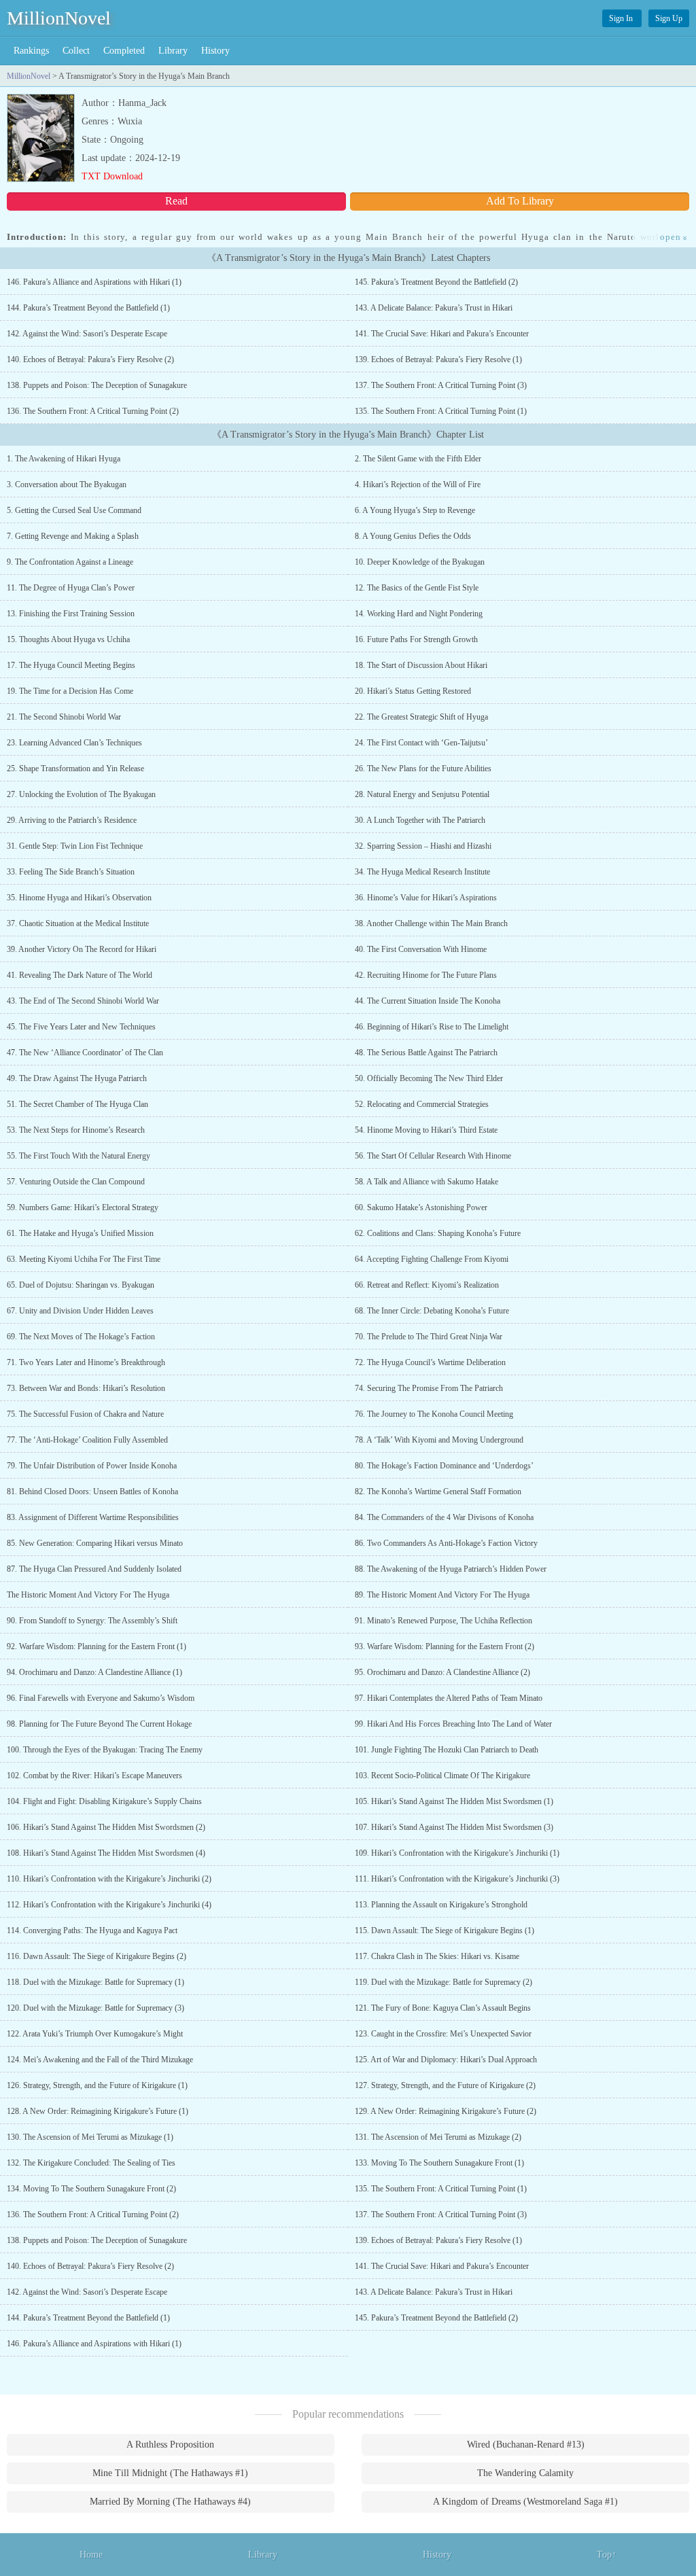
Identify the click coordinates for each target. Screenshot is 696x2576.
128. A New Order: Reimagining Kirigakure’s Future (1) (98, 2111)
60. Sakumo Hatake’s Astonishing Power (421, 1207)
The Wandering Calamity (525, 2473)
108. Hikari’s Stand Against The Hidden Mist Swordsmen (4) (106, 1853)
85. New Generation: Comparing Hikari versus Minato (95, 1543)
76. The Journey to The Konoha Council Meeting (434, 1414)
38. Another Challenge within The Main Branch (431, 923)
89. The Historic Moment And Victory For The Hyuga (442, 1595)
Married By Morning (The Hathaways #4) (170, 2502)
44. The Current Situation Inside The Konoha (428, 1001)
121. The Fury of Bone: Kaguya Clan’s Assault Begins (443, 2008)
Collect (76, 51)
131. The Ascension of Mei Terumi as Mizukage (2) (438, 2137)
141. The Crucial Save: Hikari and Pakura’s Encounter (442, 334)
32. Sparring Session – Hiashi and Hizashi (423, 846)
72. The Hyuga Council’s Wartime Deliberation (430, 1362)
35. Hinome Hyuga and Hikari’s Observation (79, 898)
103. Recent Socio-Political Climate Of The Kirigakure (442, 1776)
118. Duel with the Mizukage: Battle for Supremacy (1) (95, 1982)
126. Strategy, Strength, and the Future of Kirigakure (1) (97, 2085)
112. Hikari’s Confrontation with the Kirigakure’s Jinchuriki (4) (109, 1905)
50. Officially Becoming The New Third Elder (429, 1078)
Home (91, 2555)
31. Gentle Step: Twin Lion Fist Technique (75, 846)
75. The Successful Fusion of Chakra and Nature (85, 1414)
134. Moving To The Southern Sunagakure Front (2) (91, 2189)
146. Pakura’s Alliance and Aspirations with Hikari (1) (94, 282)
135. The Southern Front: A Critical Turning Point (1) (441, 411)
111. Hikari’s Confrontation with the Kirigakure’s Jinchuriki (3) (457, 1879)
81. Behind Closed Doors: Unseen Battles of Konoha (92, 1492)
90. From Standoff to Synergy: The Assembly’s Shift (92, 1621)
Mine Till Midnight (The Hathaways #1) (170, 2473)
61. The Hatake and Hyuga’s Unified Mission (80, 1233)
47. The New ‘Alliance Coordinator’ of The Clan (85, 1053)
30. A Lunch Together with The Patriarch (420, 820)
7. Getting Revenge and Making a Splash (73, 536)
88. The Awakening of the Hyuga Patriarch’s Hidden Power (451, 1569)
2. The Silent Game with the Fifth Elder (418, 459)
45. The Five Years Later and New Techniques (81, 1027)
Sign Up (669, 18)
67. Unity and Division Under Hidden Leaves (80, 1311)
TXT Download (112, 176)
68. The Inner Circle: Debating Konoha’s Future (432, 1311)
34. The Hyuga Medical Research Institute (422, 872)
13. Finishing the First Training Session (71, 614)
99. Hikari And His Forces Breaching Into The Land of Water (453, 1724)
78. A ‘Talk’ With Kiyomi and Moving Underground (439, 1440)
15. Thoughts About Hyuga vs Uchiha (68, 639)
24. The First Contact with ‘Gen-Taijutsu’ (421, 743)
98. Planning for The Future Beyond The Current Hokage (99, 1724)
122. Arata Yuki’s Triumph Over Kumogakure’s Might (95, 2034)
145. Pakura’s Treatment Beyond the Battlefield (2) (436, 282)
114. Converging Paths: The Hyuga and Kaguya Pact (92, 1930)
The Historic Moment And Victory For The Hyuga (88, 1595)
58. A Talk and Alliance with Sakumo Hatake (427, 1182)
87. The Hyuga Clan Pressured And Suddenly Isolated (94, 1569)
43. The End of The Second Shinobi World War (83, 1001)
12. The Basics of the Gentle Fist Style (417, 588)
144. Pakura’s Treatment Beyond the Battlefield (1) (88, 308)
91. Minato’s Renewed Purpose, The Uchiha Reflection (443, 1621)
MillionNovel (59, 18)
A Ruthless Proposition (170, 2445)
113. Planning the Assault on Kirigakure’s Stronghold (441, 1905)
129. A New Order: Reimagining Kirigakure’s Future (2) (446, 2111)
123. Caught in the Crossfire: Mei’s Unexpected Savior (443, 2034)
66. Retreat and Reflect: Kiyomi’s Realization (427, 1285)
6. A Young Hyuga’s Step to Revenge (415, 510)
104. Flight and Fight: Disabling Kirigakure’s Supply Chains (104, 1801)
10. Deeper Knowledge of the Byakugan (420, 562)
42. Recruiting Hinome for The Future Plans (426, 975)
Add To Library (520, 201)
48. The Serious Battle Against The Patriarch (426, 1053)
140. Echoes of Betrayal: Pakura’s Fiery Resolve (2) (90, 359)
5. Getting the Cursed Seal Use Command (74, 510)
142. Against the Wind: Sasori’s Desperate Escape (87, 334)
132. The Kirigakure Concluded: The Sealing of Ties (91, 2163)
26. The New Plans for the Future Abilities (423, 769)
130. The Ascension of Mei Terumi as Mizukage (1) (90, 2137)
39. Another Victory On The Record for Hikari (82, 949)
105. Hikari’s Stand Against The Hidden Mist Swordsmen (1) (454, 1801)
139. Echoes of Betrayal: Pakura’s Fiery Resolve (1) (438, 359)
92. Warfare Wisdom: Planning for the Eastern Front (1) (97, 1646)
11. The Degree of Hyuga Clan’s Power (71, 588)
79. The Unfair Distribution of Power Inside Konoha (92, 1466)
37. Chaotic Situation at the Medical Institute (78, 923)
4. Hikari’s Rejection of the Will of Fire (418, 484)
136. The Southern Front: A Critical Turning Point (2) (93, 411)
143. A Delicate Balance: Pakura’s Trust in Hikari (434, 308)
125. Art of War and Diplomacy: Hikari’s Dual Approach (446, 2060)
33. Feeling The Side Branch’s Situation (71, 872)
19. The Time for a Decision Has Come (70, 691)
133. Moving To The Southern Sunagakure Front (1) (439, 2163)
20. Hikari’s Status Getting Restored (413, 691)
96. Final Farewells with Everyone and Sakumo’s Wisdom (101, 1698)
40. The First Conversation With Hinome (421, 949)
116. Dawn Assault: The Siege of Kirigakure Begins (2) (97, 1956)
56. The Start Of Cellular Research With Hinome (433, 1156)
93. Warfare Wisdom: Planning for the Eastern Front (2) (445, 1646)
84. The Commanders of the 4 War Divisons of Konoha (444, 1517)
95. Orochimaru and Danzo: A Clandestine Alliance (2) (442, 1672)
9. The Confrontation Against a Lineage (70, 562)
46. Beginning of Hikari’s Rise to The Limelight (432, 1027)
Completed (124, 51)
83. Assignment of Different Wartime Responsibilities (93, 1517)
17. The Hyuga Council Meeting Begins (71, 665)
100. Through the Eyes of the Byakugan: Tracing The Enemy (105, 1750)
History (215, 51)
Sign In (622, 18)
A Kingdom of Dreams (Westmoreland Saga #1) (525, 2502)
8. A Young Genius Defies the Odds (413, 536)
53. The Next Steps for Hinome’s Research (76, 1130)
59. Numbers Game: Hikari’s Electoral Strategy (83, 1207)
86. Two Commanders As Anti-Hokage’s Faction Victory (446, 1543)
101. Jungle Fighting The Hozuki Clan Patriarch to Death (447, 1750)
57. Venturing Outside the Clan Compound (76, 1182)
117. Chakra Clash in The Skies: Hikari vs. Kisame (437, 1956)
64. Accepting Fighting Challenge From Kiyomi (432, 1259)
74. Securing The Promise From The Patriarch (429, 1388)
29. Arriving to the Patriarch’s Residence (72, 820)
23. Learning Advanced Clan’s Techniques (74, 743)
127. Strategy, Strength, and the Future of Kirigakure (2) (445, 2085)
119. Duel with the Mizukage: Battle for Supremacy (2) (443, 1982)
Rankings (31, 51)
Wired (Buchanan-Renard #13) (526, 2445)
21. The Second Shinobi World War (64, 717)
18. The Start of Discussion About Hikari (421, 665)
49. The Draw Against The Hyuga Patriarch (77, 1078)
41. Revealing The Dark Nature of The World (80, 975)
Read (176, 201)
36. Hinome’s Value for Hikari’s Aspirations (426, 898)
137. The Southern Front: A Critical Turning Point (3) (441, 385)
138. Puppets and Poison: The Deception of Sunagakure (97, 385)
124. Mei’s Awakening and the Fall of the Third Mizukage (100, 2060)
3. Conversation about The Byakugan (67, 484)
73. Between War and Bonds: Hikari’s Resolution (86, 1388)
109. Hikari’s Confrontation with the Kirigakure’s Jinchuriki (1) (457, 1853)
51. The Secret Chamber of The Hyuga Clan (77, 1104)
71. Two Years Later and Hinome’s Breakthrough (86, 1362)
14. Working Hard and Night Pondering (419, 614)
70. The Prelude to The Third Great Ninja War (429, 1337)
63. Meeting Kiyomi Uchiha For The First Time (84, 1259)
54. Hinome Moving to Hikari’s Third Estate (426, 1130)
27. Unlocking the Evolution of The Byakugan (81, 794)
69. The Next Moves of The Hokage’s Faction (81, 1337)
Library (173, 51)
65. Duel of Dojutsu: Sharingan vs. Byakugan (81, 1285)
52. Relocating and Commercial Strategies (422, 1104)
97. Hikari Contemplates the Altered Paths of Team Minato (449, 1698)
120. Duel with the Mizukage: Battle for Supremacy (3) (95, 2008)
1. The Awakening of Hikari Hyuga (64, 459)
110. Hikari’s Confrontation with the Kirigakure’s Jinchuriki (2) (109, 1879)
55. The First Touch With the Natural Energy (79, 1156)
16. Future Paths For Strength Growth (416, 639)
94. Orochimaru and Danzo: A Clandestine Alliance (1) (94, 1672)
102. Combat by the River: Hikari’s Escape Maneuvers (94, 1776)
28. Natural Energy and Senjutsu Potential (422, 794)
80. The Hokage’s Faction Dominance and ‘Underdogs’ (444, 1466)
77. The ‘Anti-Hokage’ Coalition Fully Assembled (87, 1440)
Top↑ (607, 2555)
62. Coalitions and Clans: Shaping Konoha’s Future (438, 1233)
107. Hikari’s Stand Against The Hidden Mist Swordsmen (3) (454, 1827)
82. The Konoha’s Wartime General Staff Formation (438, 1492)
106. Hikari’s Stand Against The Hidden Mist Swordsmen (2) (106, 1827)
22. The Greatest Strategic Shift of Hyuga (421, 717)
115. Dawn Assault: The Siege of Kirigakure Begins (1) (445, 1930)
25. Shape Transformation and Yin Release (75, 769)
